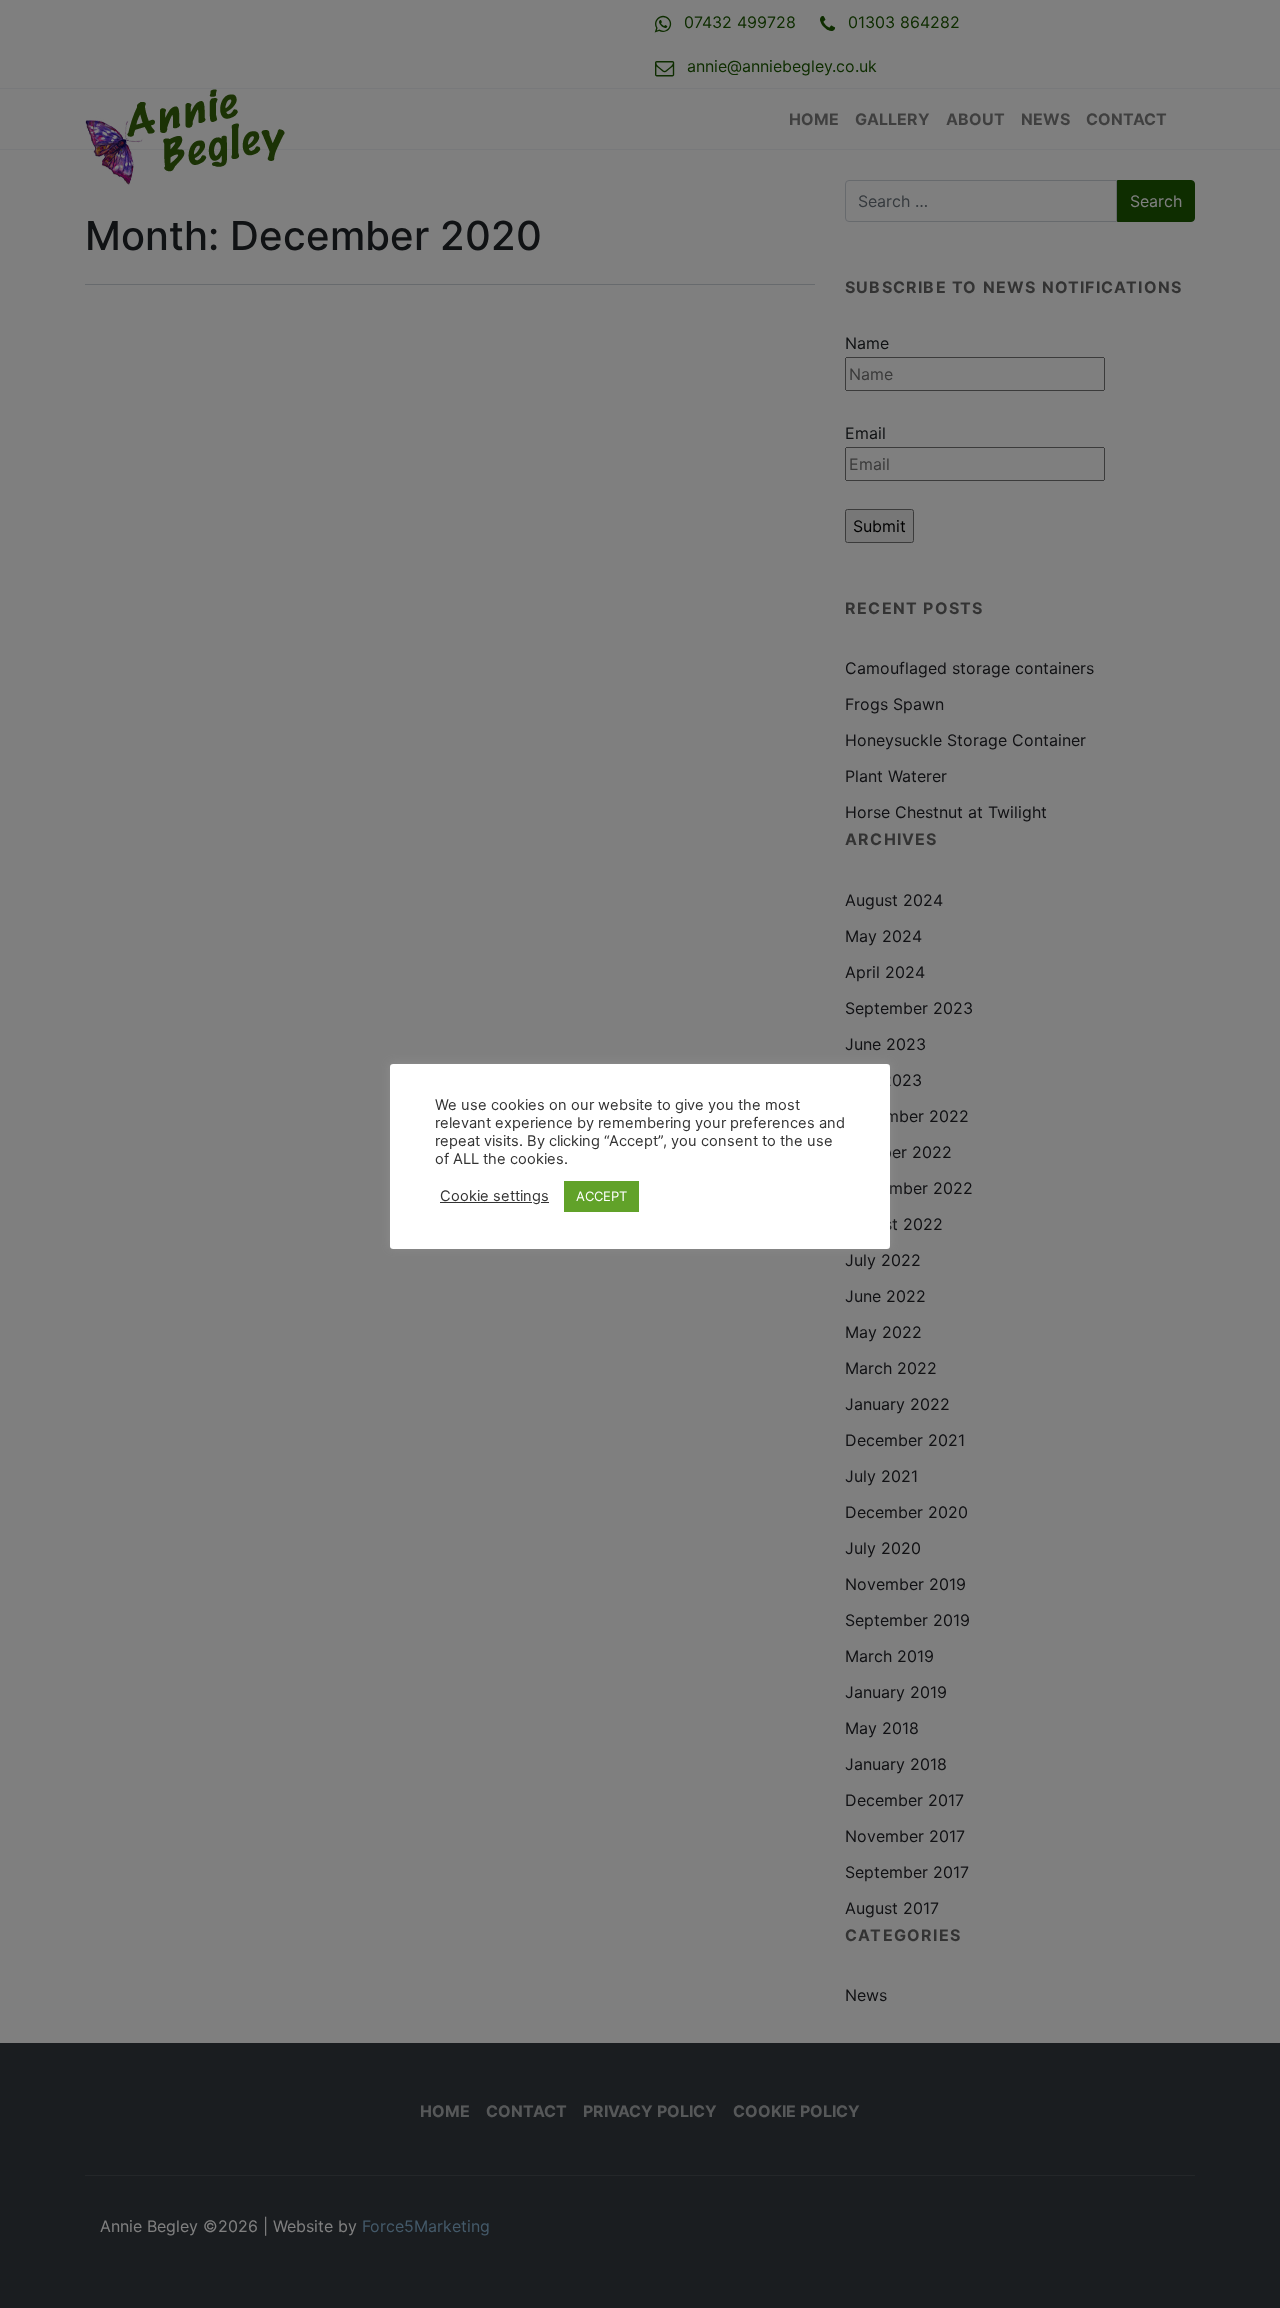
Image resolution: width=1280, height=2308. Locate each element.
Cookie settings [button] (494, 1196)
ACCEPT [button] (601, 1196)
